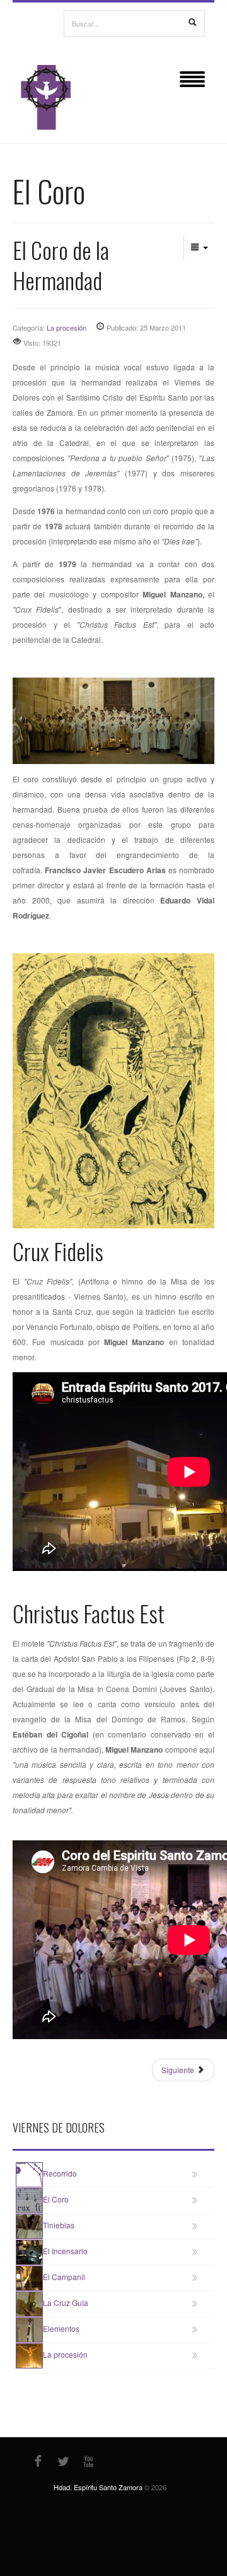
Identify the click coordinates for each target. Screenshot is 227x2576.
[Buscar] (192, 23)
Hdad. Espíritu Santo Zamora (98, 2487)
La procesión (67, 327)
